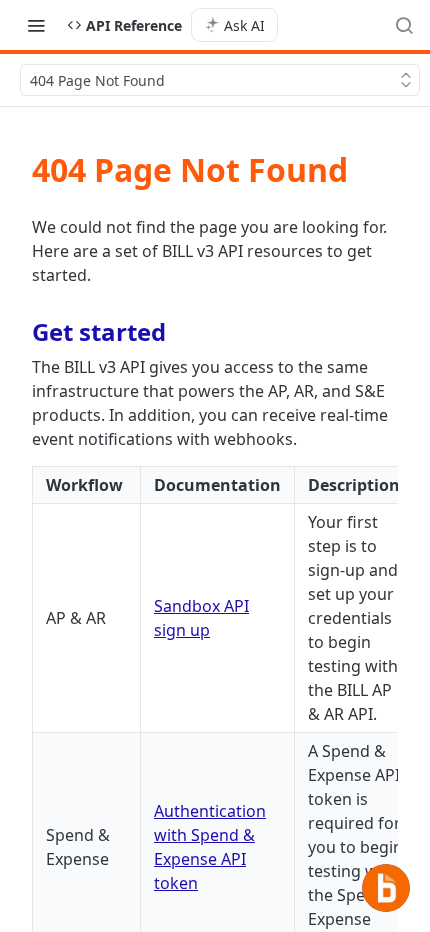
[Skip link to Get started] (18, 332)
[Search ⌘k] (404, 25)
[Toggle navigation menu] (36, 25)
